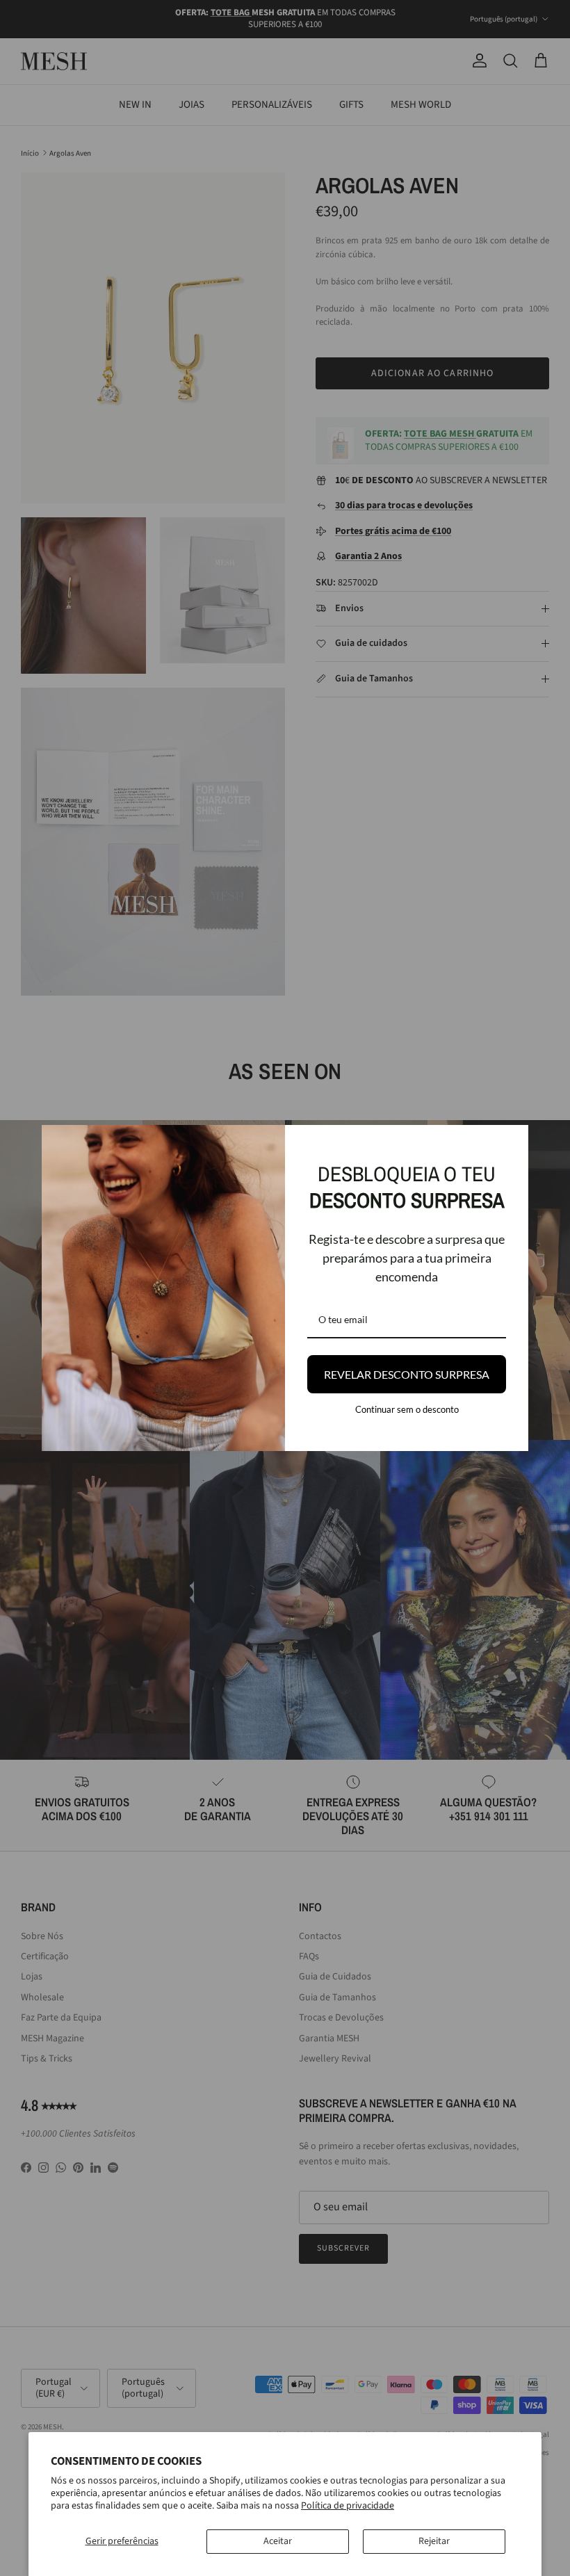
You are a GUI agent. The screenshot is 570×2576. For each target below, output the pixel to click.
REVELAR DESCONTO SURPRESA (407, 1374)
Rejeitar (434, 2541)
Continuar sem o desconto (407, 1409)
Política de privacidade (348, 2506)
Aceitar (278, 2541)
